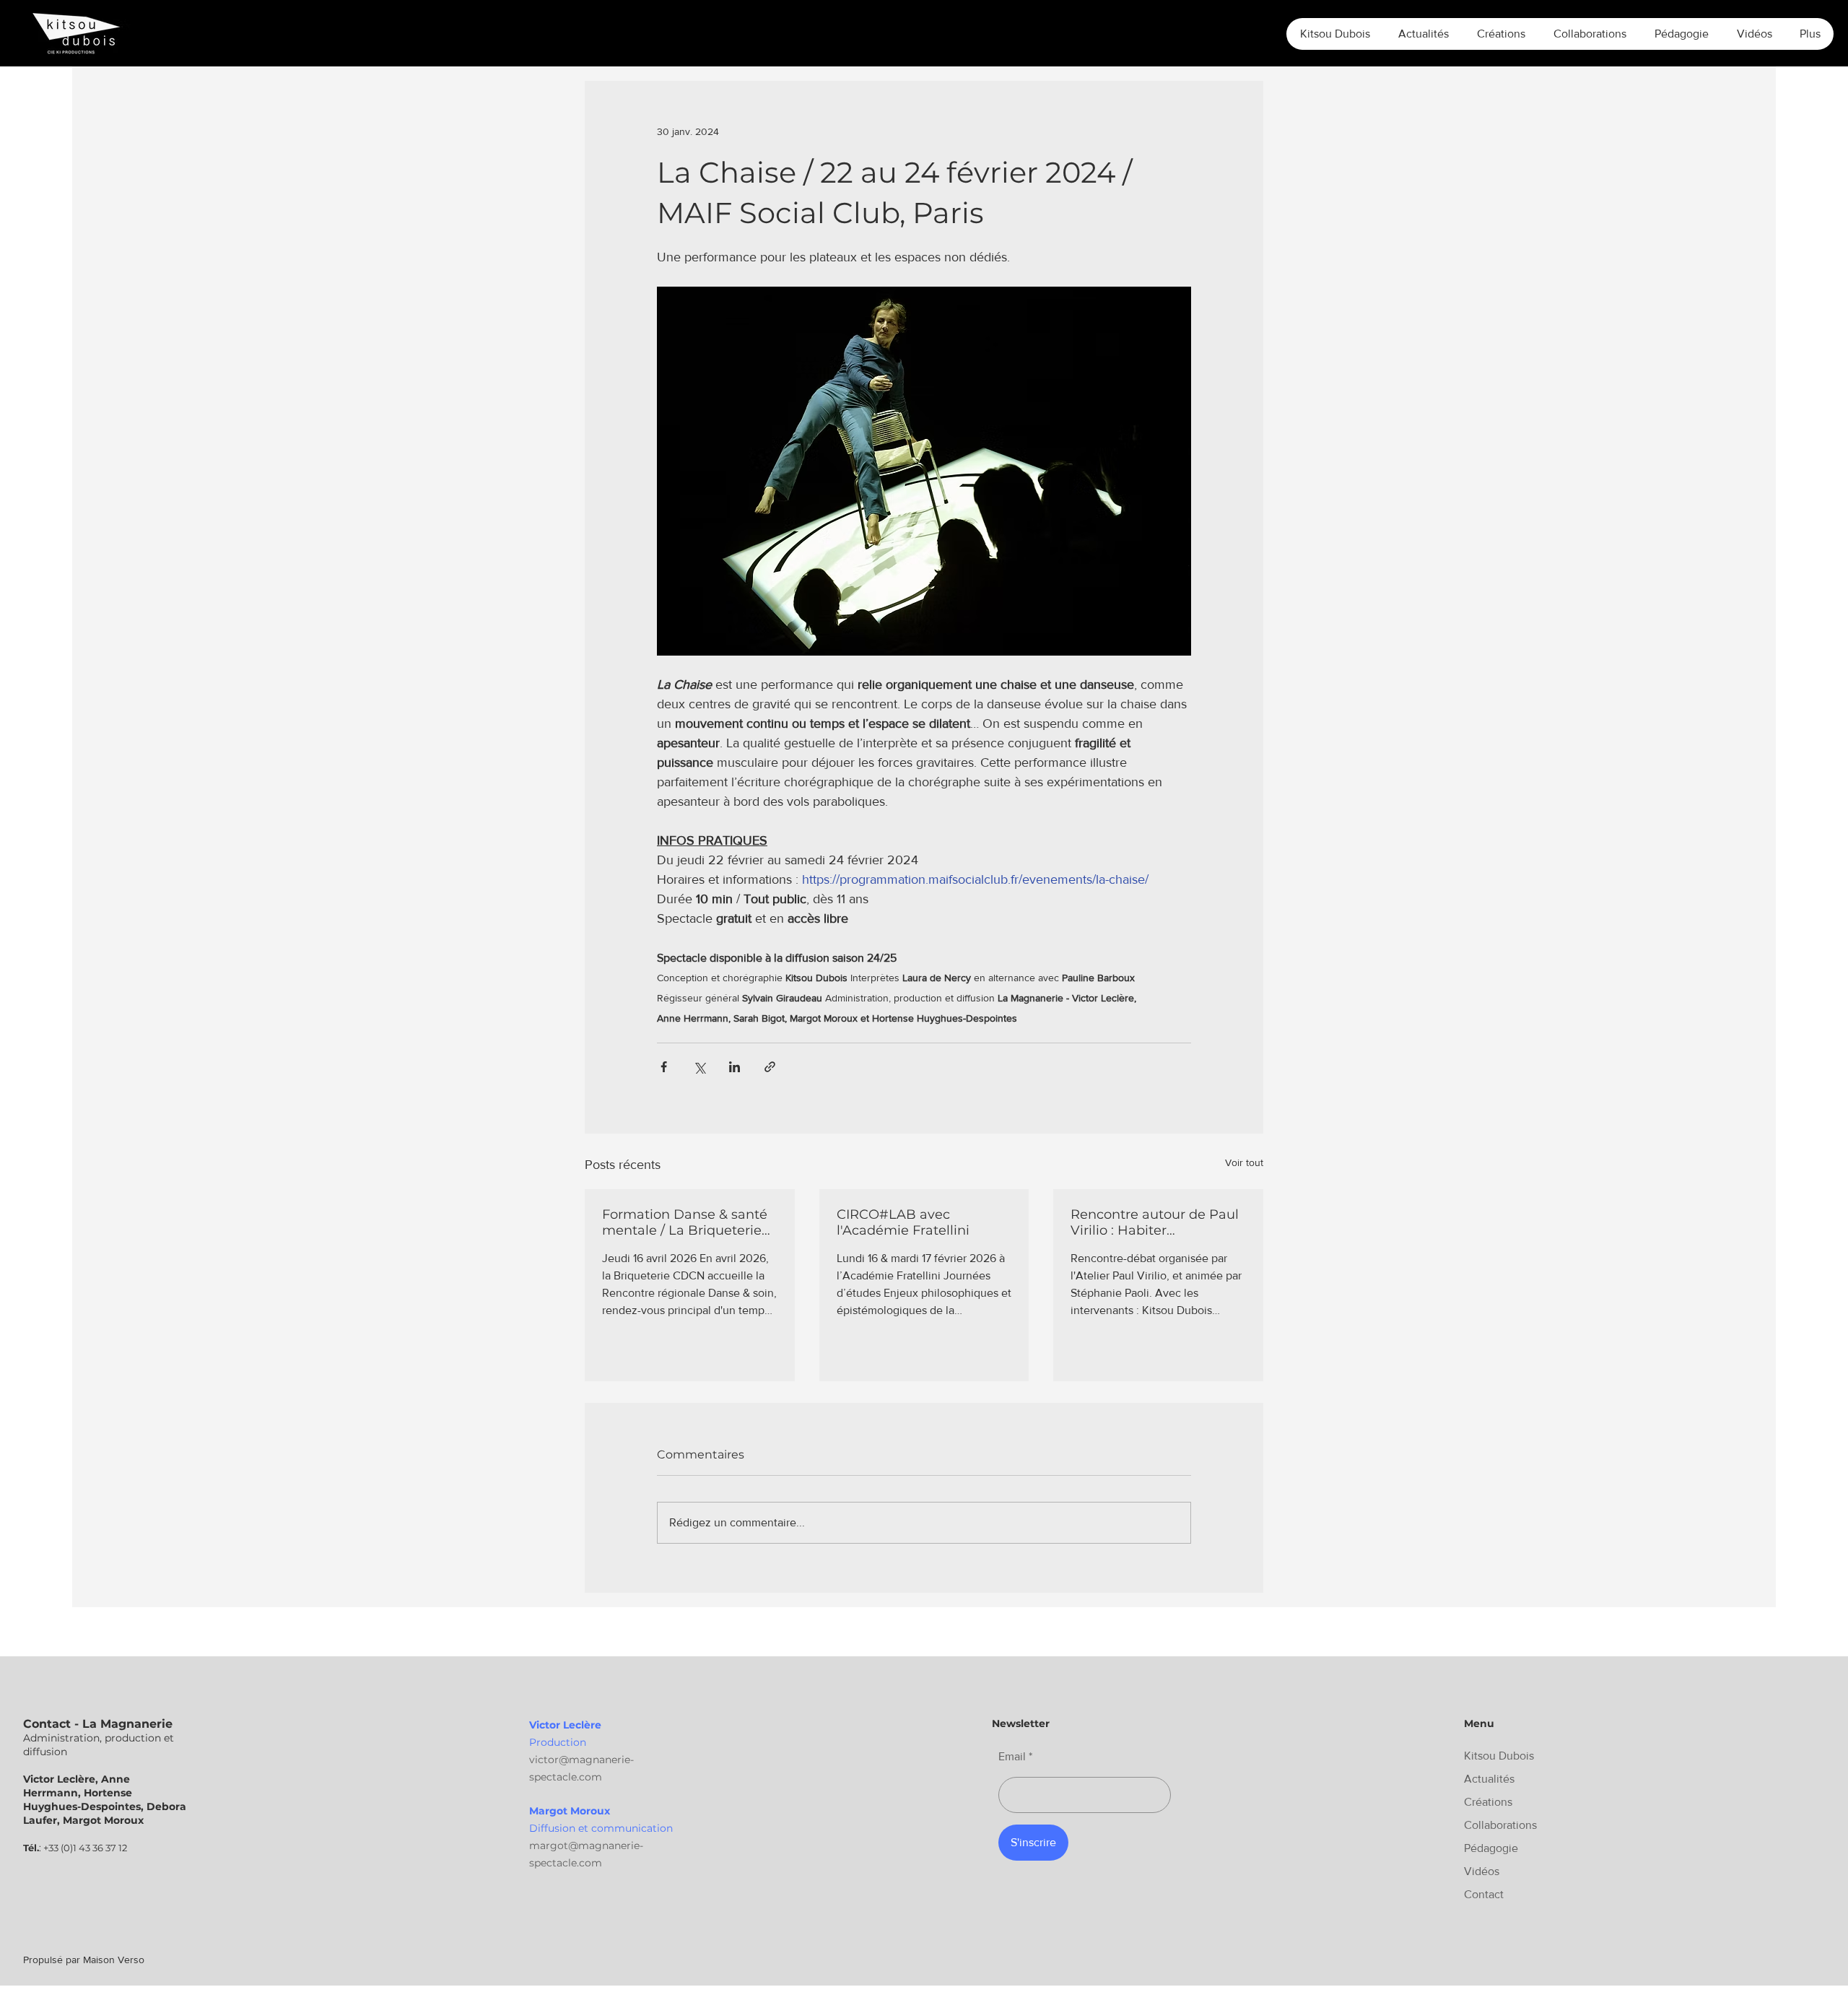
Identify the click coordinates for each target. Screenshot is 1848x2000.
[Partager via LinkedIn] (735, 1067)
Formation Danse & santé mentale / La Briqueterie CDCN (685, 1222)
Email (1012, 1757)
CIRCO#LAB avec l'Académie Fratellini (903, 1222)
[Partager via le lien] (770, 1067)
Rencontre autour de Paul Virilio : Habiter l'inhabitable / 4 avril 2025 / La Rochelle (1158, 1222)
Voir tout (1244, 1162)
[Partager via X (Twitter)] (699, 1067)
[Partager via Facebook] (664, 1067)
